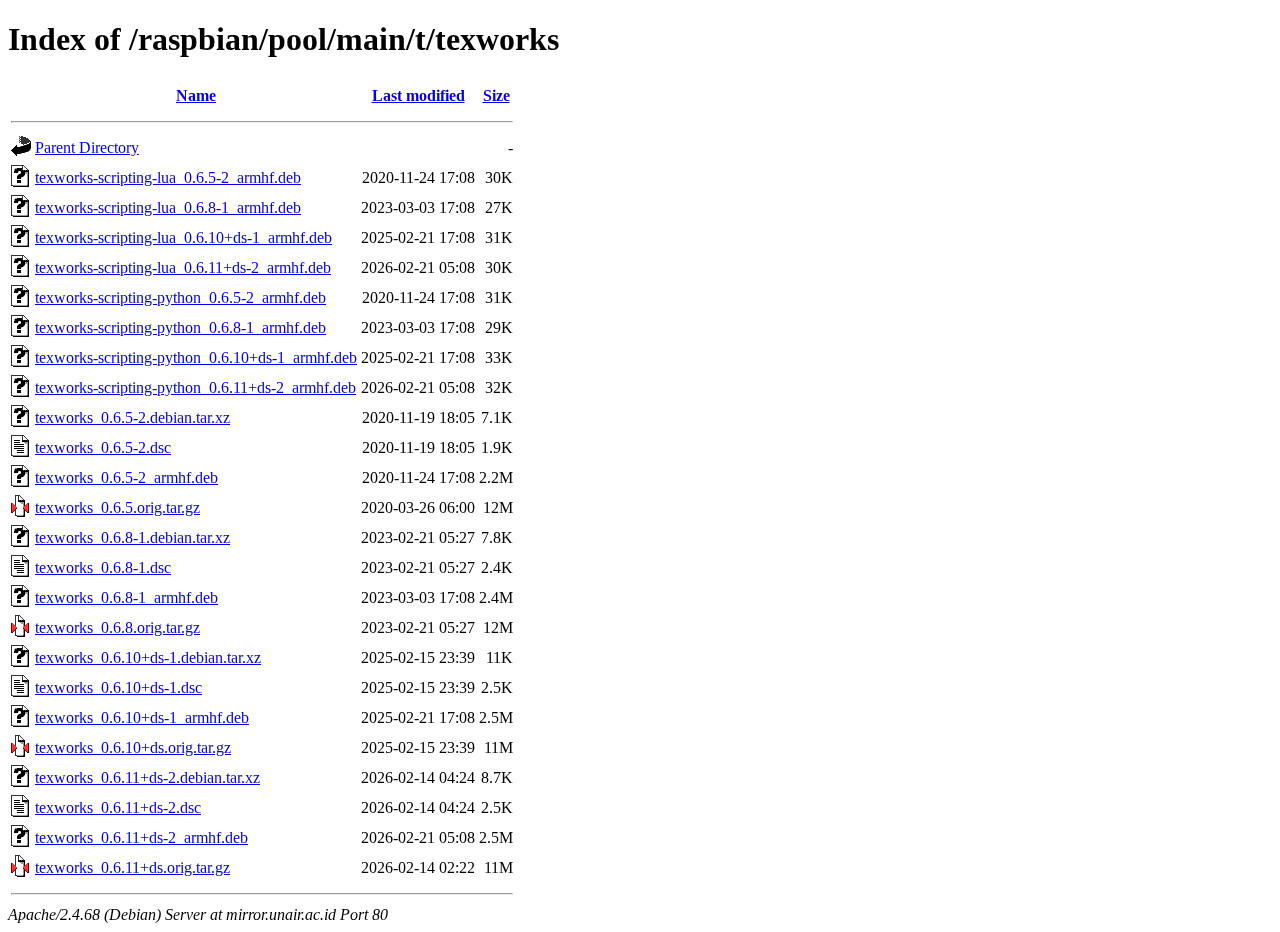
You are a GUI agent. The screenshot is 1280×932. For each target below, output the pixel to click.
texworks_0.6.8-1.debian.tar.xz (132, 537)
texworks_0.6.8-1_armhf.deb (126, 597)
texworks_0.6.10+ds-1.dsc (118, 687)
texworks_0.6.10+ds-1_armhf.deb (142, 717)
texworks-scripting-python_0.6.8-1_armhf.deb (180, 327)
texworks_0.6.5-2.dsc (103, 447)
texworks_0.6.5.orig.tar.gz (117, 507)
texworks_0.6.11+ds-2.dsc (118, 807)
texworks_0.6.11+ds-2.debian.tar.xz (147, 777)
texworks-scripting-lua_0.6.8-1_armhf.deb (168, 207)
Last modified (418, 95)
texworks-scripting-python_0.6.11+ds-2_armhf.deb (195, 387)
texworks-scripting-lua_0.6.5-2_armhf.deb (168, 177)
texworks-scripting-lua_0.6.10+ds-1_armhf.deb (183, 237)
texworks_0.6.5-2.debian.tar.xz (132, 417)
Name (196, 95)
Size (496, 95)
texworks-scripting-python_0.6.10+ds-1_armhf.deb (196, 357)
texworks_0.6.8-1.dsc (103, 567)
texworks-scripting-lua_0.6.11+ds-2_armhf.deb (183, 267)
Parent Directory (87, 147)
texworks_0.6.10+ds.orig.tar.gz (133, 747)
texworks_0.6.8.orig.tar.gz (117, 627)
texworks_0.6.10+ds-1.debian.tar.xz (148, 657)
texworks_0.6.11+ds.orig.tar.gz (132, 867)
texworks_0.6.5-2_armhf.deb (126, 477)
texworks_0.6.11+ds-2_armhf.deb (141, 837)
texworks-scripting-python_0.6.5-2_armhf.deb (180, 297)
